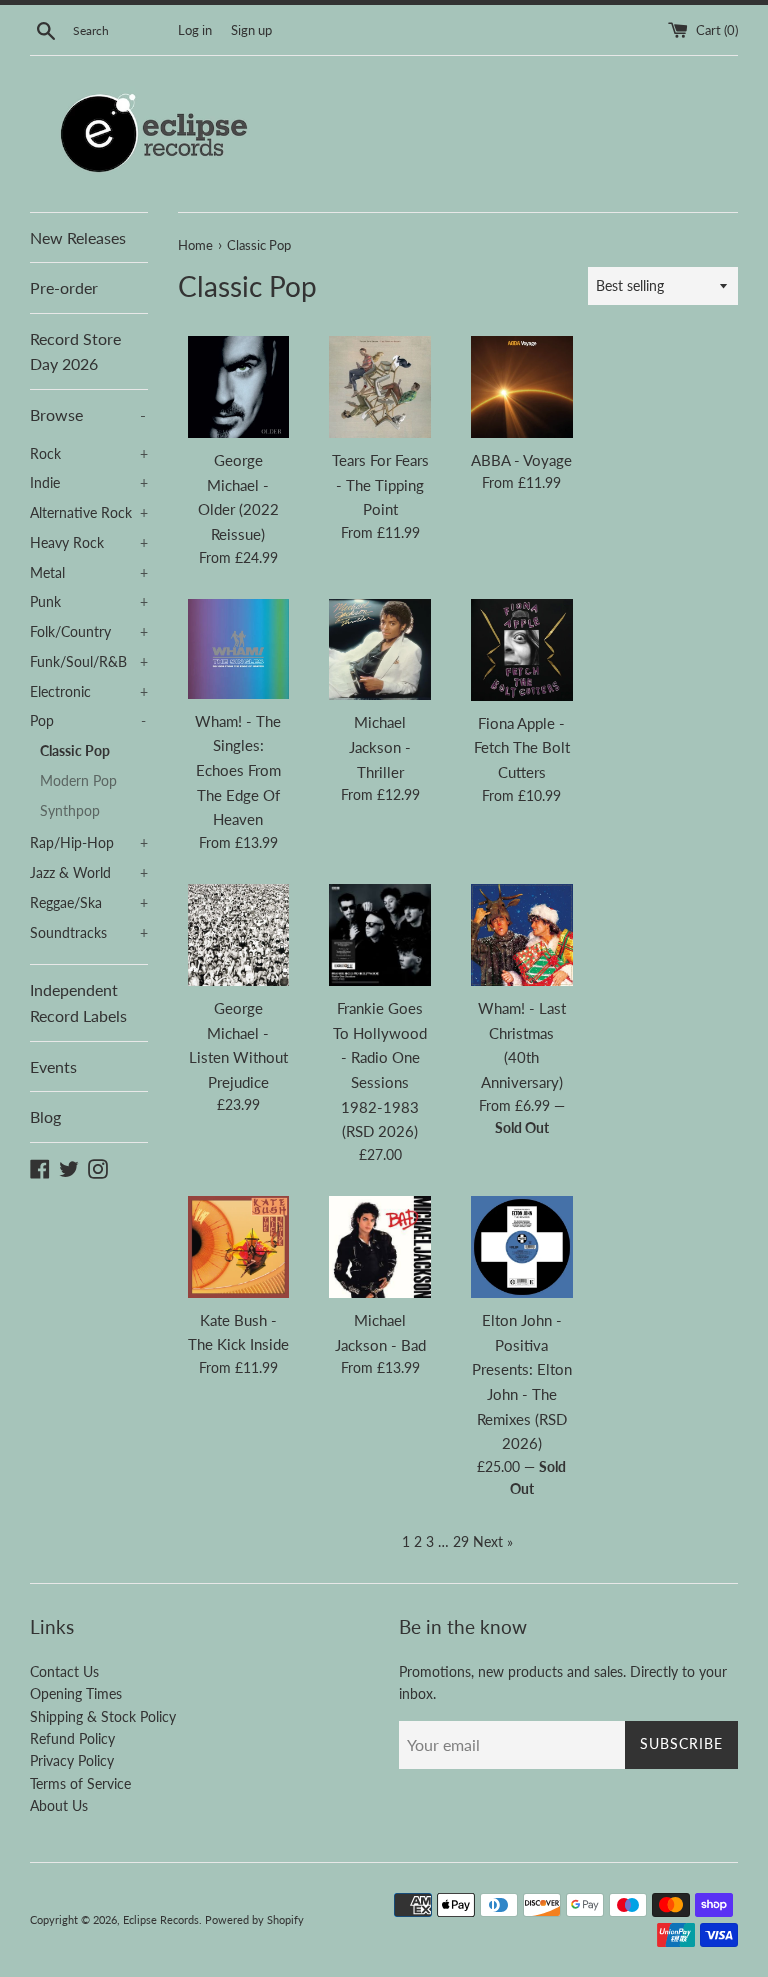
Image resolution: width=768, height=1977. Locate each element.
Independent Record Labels (78, 1002)
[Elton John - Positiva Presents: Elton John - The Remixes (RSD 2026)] (522, 1247)
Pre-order (64, 287)
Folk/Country (89, 632)
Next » (493, 1541)
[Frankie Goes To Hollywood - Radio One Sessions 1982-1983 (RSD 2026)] (380, 935)
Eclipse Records (161, 1919)
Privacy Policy (72, 1760)
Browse (88, 414)
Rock (89, 454)
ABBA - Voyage (521, 460)
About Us (59, 1805)
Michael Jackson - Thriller (380, 746)
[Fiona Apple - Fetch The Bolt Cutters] (522, 650)
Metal (89, 573)
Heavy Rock (89, 543)
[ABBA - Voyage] (522, 387)
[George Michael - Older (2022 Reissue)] (239, 387)
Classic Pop (75, 751)
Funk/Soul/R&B (89, 662)
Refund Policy (72, 1738)
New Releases (78, 237)
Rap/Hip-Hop (89, 843)
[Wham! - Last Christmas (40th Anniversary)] (522, 935)
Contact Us (64, 1671)
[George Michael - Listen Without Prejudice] (239, 935)
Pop (88, 721)
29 (461, 1541)
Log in (195, 30)
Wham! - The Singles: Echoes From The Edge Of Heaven (238, 770)
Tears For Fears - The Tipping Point (380, 484)
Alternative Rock (89, 513)
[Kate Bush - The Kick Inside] (239, 1247)
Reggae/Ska (89, 903)
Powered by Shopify (254, 1919)
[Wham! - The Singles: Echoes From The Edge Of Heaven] (239, 649)
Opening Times (76, 1693)
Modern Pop (78, 781)
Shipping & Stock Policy (103, 1716)
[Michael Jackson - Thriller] (380, 650)
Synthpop (70, 811)
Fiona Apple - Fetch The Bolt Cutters (522, 747)
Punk (89, 602)
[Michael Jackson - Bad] (380, 1247)
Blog (45, 1116)
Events (53, 1066)
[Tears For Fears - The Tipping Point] (380, 387)
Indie (89, 483)
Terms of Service (80, 1783)
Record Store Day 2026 (75, 351)
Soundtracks (89, 933)
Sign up (251, 30)
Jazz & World (89, 873)
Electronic (89, 692)
